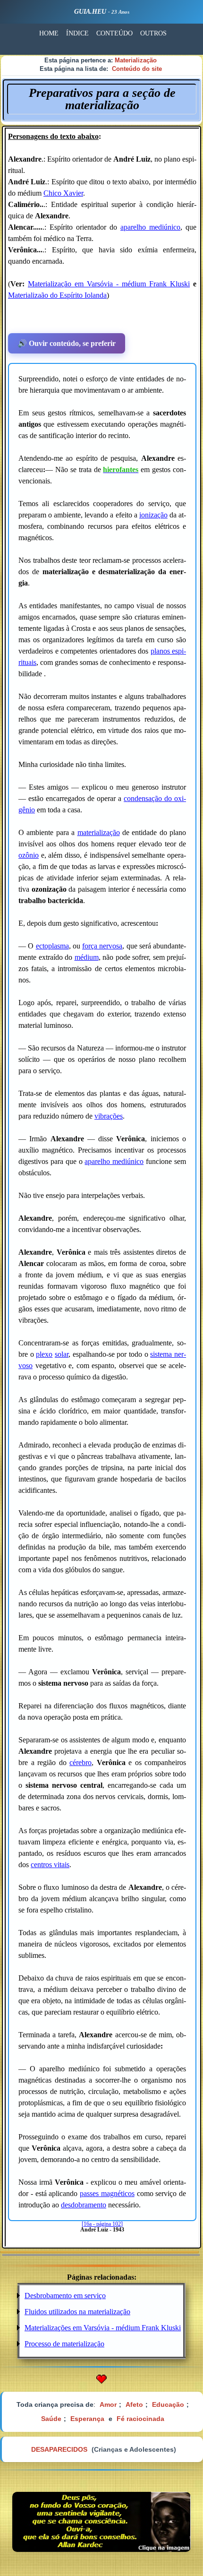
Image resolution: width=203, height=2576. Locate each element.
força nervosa (102, 946)
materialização (99, 832)
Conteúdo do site (137, 69)
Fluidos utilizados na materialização (77, 2312)
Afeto (134, 2404)
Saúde (51, 2419)
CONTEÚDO (114, 33)
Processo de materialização (64, 2344)
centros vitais (50, 1865)
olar (63, 1354)
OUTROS (153, 33)
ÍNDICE (77, 33)
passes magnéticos (107, 2193)
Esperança (87, 2419)
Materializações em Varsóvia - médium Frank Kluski (103, 2328)
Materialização (136, 60)
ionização (153, 515)
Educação (168, 2404)
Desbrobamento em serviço (65, 2296)
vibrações (109, 1116)
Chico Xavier (63, 193)
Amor (108, 2404)
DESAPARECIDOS (59, 2449)
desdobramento (84, 2205)
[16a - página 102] (102, 2224)
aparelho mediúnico (150, 227)
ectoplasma (52, 946)
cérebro (80, 1762)
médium (87, 957)
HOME (49, 33)
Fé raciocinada (140, 2419)
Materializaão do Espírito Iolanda (57, 295)
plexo (44, 1354)
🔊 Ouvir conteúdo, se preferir (67, 343)
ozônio (29, 855)
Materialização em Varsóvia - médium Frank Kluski (109, 284)
